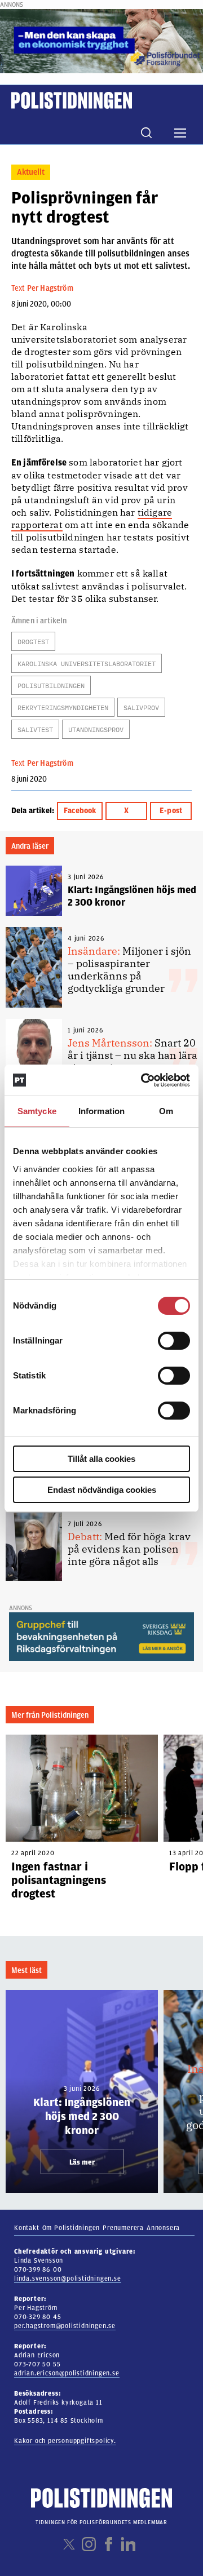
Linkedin (128, 2544)
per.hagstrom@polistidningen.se (65, 2326)
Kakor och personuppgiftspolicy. (65, 2441)
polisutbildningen (51, 686)
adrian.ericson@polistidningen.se (67, 2373)
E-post (171, 811)
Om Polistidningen (71, 2228)
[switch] (174, 1341)
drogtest (33, 642)
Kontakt (27, 2228)
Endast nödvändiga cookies (102, 1490)
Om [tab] (166, 1111)
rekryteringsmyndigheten (63, 708)
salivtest (35, 730)
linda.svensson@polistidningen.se (68, 2278)
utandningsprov (96, 730)
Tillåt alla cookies (101, 1459)
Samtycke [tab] (37, 1111)
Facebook (80, 811)
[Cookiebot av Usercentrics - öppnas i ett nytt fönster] (143, 1080)
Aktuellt (31, 172)
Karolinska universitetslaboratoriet (87, 664)
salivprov (141, 708)
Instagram (89, 2544)
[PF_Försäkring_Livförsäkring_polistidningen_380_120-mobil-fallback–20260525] (101, 41)
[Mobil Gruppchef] (101, 1636)
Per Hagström (50, 288)
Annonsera (163, 2228)
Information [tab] (101, 1111)
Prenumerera (123, 2228)
